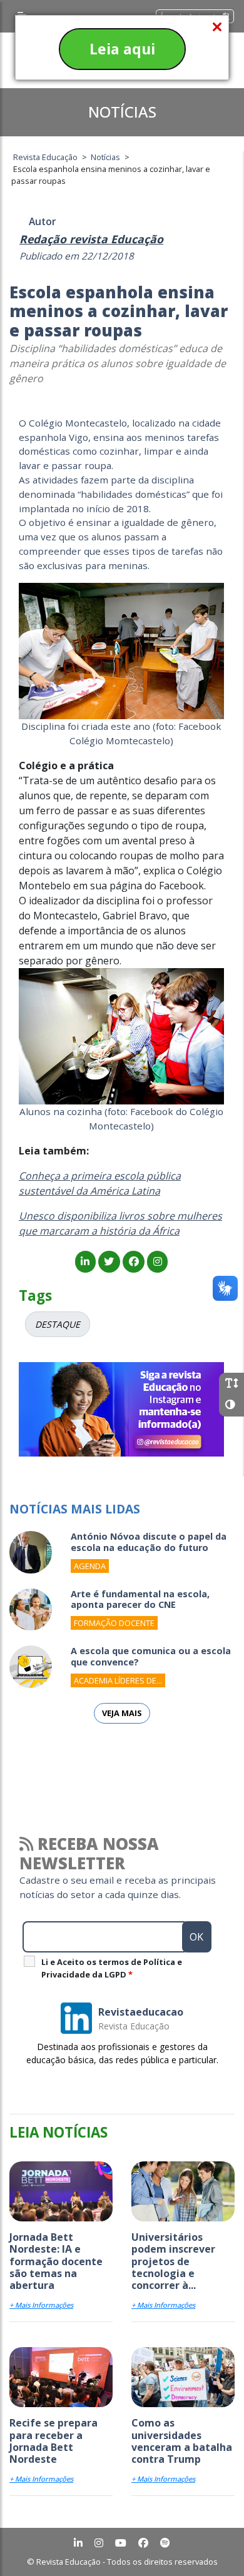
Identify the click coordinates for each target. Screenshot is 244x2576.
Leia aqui (122, 49)
